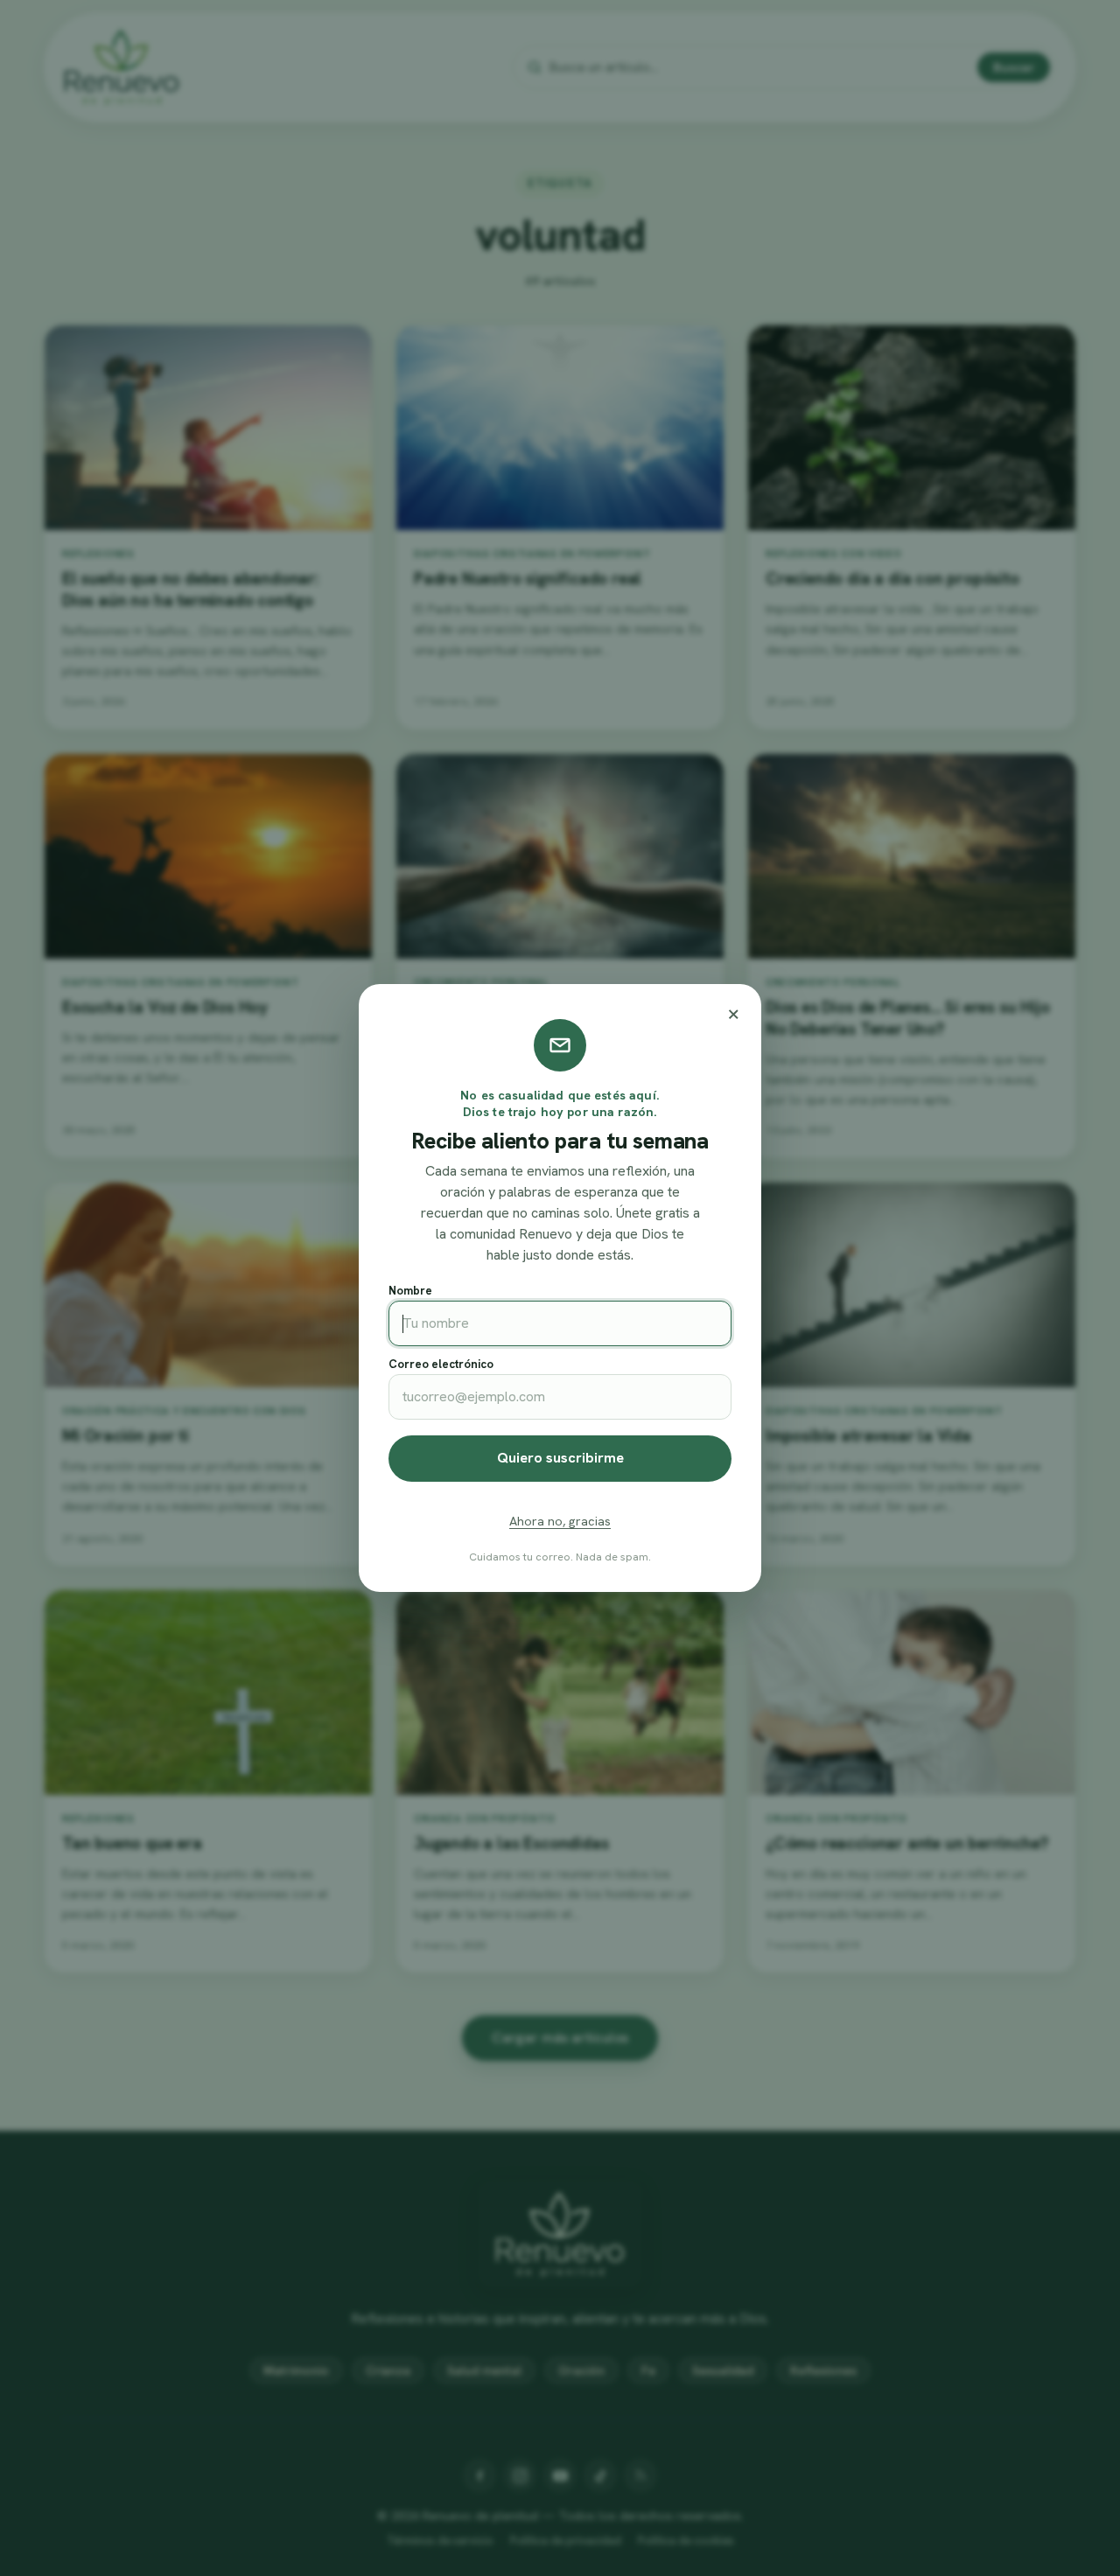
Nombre (410, 1291)
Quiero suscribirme (560, 1458)
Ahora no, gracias (560, 1521)
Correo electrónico (441, 1364)
